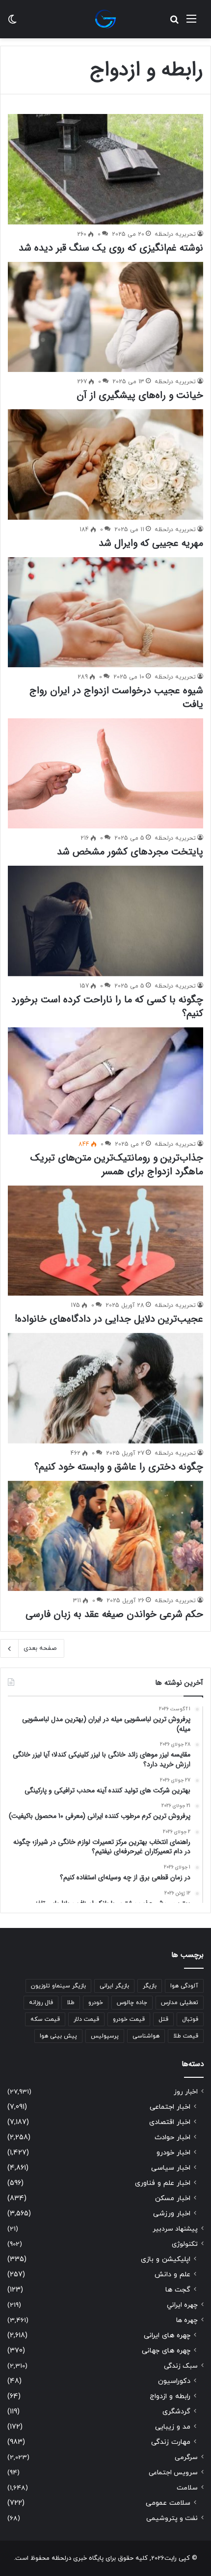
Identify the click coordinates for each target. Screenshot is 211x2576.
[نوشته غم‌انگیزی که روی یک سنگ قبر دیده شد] (105, 169)
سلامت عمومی (168, 2503)
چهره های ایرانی (167, 2335)
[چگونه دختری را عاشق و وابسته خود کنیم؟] (105, 1388)
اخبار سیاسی (171, 2168)
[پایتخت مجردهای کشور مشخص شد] (105, 773)
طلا (71, 2003)
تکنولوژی (185, 2244)
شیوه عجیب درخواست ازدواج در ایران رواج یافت (116, 697)
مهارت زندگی (171, 2442)
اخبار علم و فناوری (163, 2183)
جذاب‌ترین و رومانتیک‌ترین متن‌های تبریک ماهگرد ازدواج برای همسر (117, 1165)
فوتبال (190, 2019)
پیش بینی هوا (58, 2036)
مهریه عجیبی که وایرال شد (151, 543)
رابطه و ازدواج (170, 2396)
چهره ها (187, 2320)
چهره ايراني (182, 2305)
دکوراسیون (174, 2381)
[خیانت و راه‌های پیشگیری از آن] (105, 317)
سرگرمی (186, 2457)
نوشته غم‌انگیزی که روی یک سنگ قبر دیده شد (111, 248)
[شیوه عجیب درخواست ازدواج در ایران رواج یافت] (105, 612)
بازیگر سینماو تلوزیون (58, 1986)
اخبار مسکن (173, 2198)
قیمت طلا (186, 2036)
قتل (163, 2019)
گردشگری (176, 2412)
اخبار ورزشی (172, 2214)
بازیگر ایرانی (114, 1986)
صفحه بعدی (40, 1648)
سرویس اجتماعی (173, 2473)
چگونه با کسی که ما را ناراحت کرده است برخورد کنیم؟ (107, 1006)
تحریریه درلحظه (175, 234)
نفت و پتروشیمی (172, 2518)
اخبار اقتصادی (170, 2122)
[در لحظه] (105, 19)
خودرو (96, 2003)
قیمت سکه (45, 2019)
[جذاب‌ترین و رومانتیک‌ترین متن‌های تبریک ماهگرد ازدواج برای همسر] (105, 1081)
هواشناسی (146, 2036)
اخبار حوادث (172, 2137)
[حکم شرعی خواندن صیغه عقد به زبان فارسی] (105, 1536)
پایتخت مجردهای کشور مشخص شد (130, 852)
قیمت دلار (86, 2019)
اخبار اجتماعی (170, 2107)
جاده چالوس (132, 2003)
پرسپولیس (105, 2036)
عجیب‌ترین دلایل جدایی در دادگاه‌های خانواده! (109, 1319)
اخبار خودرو (173, 2153)
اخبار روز (186, 2092)
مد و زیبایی (173, 2427)
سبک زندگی (181, 2366)
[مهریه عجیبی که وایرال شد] (105, 465)
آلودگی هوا (184, 1986)
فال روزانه (41, 2003)
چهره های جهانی (166, 2351)
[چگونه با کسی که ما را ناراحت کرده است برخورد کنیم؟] (105, 921)
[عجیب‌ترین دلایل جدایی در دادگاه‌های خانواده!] (105, 1241)
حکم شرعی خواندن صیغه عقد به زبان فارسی (114, 1614)
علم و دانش (172, 2275)
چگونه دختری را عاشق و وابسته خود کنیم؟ (119, 1467)
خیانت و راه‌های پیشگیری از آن (140, 395)
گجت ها (178, 2290)
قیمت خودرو (129, 2019)
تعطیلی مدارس (180, 2003)
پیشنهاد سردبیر (175, 2229)
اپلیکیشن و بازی (166, 2259)
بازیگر (150, 1986)
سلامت (187, 2488)
